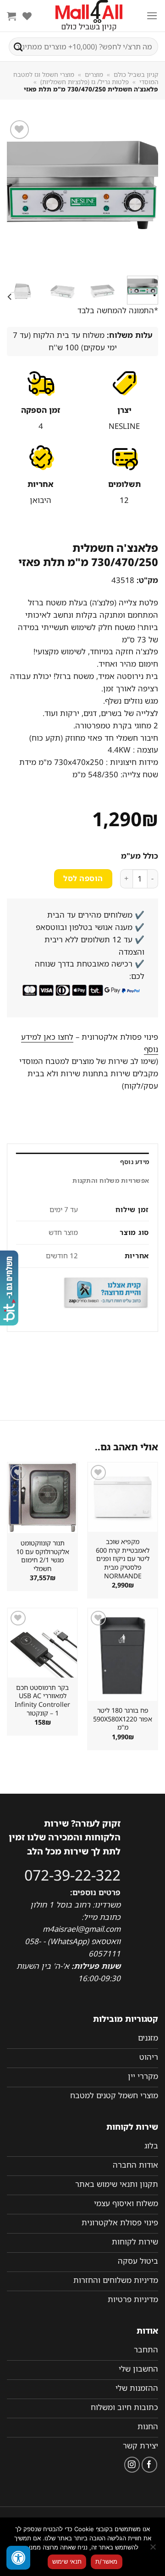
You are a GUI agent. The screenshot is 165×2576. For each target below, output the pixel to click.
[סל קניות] (11, 16)
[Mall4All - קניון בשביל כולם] (89, 16)
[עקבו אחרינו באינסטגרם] (132, 2465)
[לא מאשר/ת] (154, 2549)
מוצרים (94, 75)
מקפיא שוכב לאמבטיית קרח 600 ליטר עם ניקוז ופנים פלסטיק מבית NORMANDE (123, 1559)
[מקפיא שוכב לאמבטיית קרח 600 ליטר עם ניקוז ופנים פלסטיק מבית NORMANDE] (123, 1497)
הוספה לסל (83, 878)
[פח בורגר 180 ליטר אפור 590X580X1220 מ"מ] (123, 1655)
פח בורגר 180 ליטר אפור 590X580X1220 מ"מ (123, 1719)
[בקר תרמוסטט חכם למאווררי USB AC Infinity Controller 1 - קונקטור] (42, 1643)
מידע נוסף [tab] (135, 1162)
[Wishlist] (27, 16)
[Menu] (152, 16)
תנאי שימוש (67, 2561)
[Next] (15, 193)
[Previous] (143, 193)
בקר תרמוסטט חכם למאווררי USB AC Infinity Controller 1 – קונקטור (42, 1700)
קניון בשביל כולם (136, 75)
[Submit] (18, 47)
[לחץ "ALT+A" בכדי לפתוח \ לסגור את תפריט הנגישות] (18, 2558)
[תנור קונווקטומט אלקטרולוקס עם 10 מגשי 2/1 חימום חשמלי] (42, 1498)
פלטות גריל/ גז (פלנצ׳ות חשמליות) (85, 82)
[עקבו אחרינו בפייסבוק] (150, 2465)
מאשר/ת (107, 2561)
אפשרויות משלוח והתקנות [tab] (111, 1181)
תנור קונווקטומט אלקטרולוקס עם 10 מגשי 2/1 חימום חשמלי (43, 1556)
